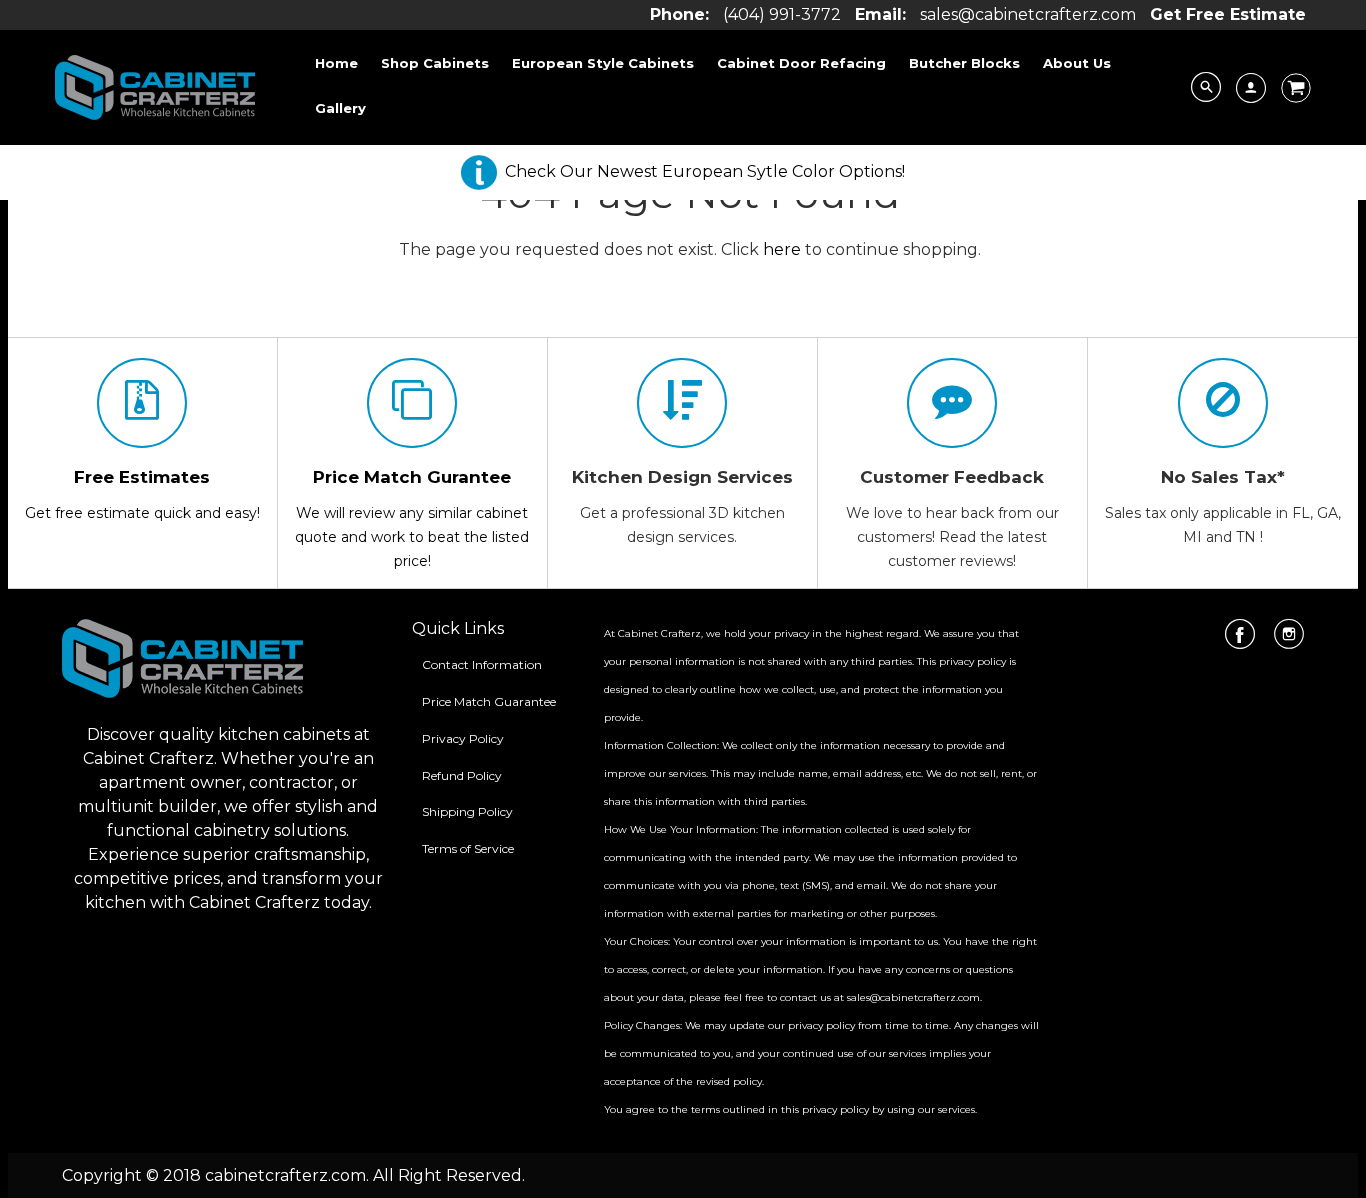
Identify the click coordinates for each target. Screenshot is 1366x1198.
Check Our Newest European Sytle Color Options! (705, 171)
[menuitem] (336, 63)
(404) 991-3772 (782, 14)
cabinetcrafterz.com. (287, 1175)
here (782, 249)
